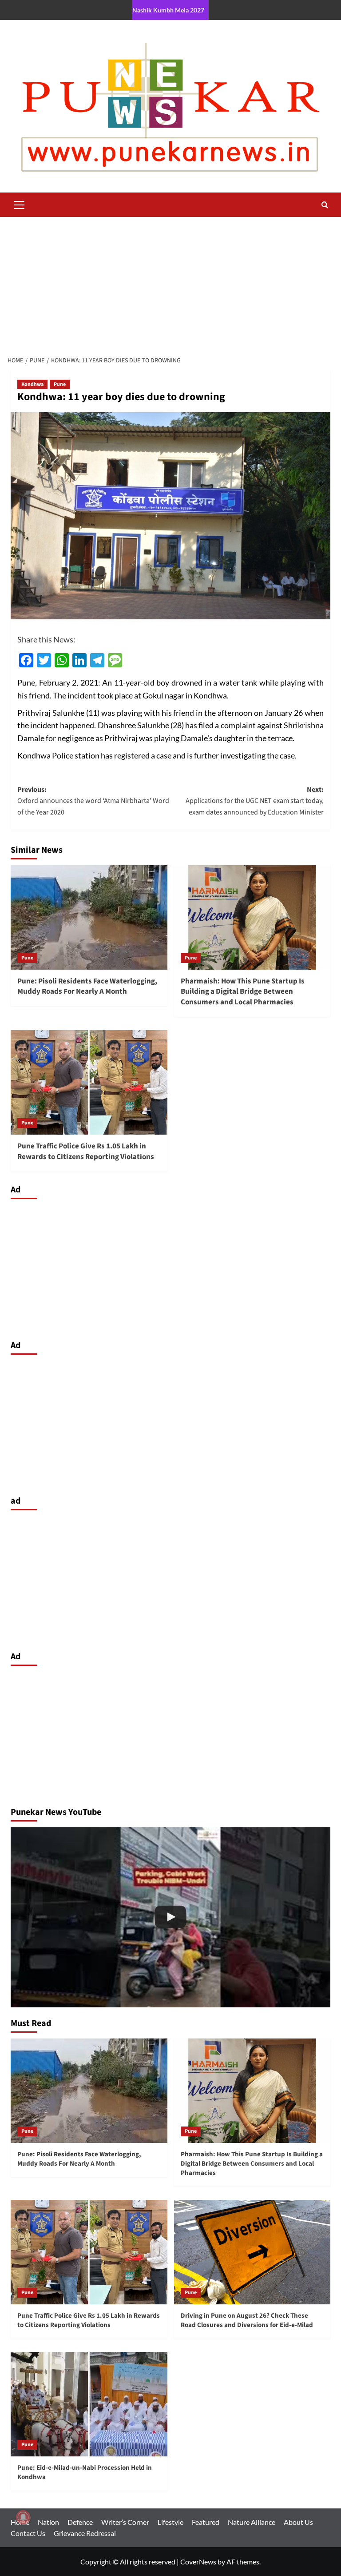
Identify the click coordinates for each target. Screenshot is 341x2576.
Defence (80, 2522)
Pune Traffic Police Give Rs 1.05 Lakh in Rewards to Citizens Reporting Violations (86, 1152)
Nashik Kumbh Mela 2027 (168, 10)
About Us (298, 2522)
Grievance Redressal (85, 2533)
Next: (255, 801)
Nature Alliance (252, 2522)
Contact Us (28, 2533)
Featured (206, 2522)
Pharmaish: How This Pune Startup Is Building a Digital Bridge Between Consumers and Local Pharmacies (243, 992)
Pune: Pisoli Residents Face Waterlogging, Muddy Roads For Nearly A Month (87, 987)
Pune (60, 384)
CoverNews (198, 2562)
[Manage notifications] (23, 2517)
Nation (48, 2522)
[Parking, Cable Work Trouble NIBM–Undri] (170, 1917)
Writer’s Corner (125, 2522)
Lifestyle (170, 2522)
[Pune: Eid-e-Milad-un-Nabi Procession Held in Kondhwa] (89, 2404)
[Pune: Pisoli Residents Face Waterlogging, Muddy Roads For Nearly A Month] (89, 917)
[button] (20, 204)
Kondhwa (32, 384)
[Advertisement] (170, 284)
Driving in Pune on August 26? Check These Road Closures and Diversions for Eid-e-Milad (247, 2320)
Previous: (93, 801)
